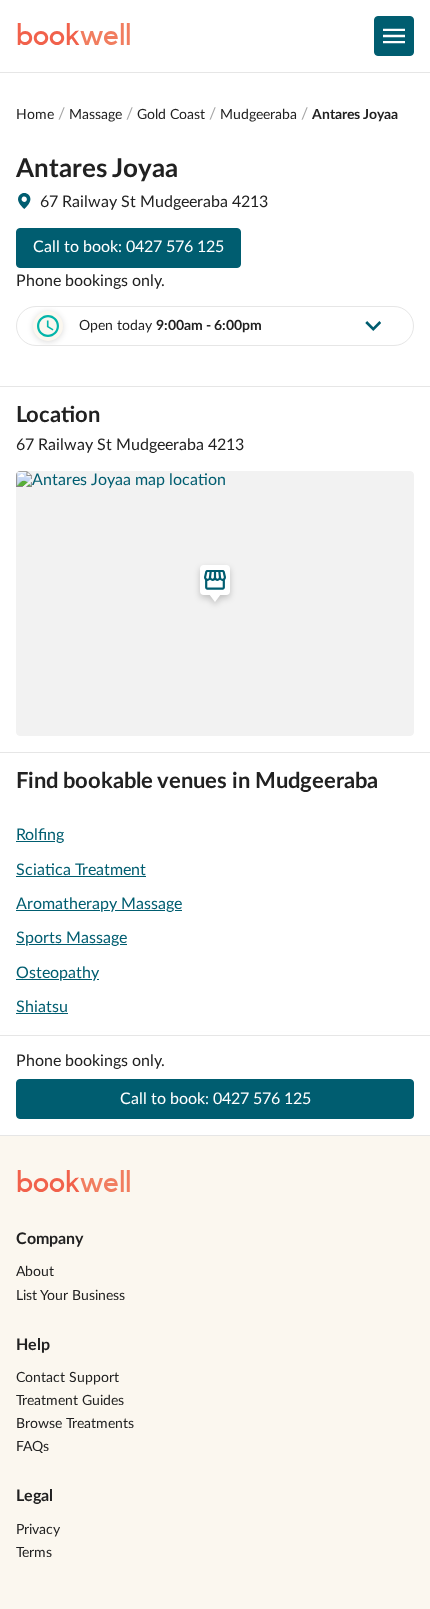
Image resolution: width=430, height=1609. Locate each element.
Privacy (38, 1530)
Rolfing (40, 835)
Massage (95, 115)
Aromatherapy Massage (99, 904)
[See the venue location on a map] (215, 603)
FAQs (32, 1447)
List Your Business (70, 1296)
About (35, 1272)
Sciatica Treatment (81, 870)
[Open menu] (394, 36)
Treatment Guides (70, 1401)
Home (35, 115)
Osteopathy (57, 973)
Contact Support (67, 1378)
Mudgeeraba (258, 115)
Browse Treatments (75, 1424)
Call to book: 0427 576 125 (128, 247)
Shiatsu (42, 1007)
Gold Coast (171, 115)
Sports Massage (71, 938)
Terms (34, 1553)
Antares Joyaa (355, 115)
